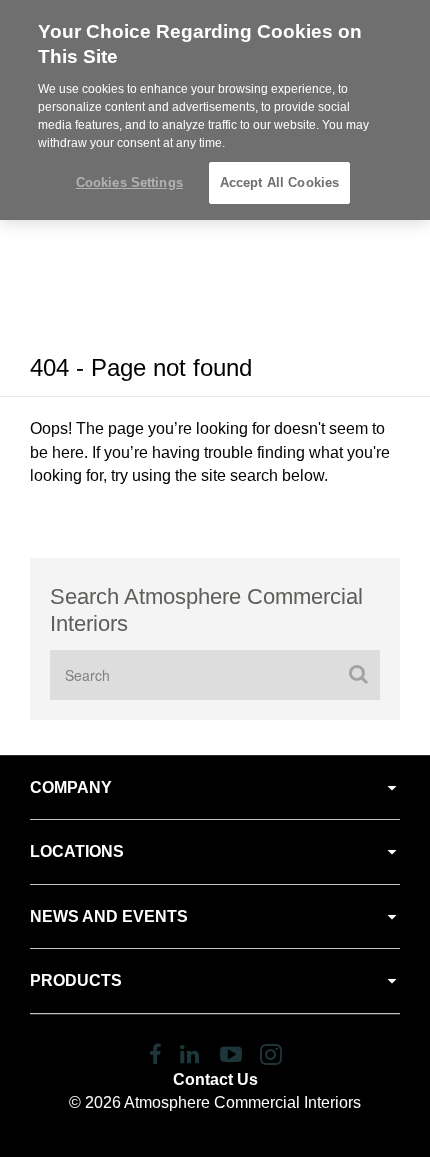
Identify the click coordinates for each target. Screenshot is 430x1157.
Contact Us (215, 1079)
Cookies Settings (129, 182)
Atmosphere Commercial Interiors (242, 1102)
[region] (215, 110)
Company (71, 787)
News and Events (109, 916)
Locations (77, 851)
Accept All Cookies (279, 182)
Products (76, 980)
